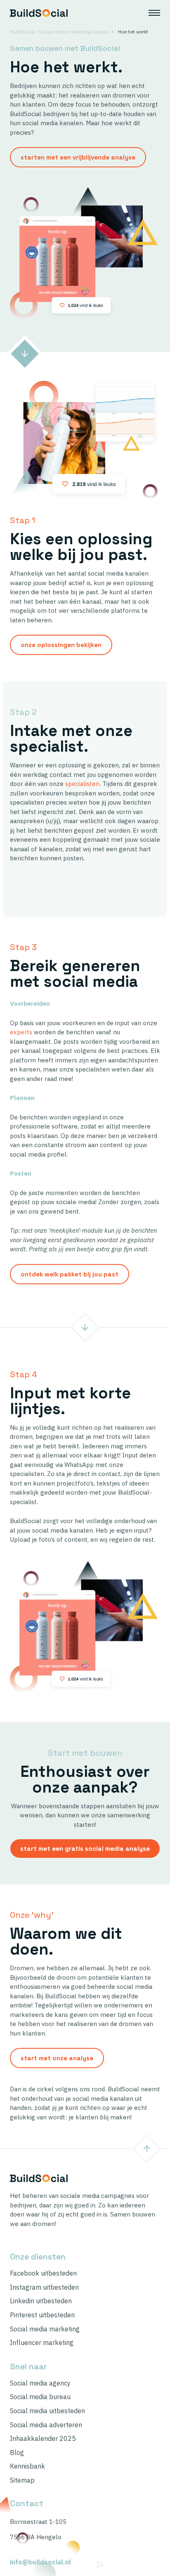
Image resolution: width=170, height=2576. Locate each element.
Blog (17, 2453)
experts (21, 1032)
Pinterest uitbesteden (42, 2315)
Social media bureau (40, 2397)
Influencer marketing (42, 2343)
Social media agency (40, 2383)
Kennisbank (27, 2466)
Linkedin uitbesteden (41, 2301)
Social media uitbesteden (47, 2411)
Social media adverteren (46, 2425)
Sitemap (22, 2480)
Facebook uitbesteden (43, 2273)
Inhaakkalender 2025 (43, 2439)
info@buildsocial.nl (40, 2562)
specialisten (82, 784)
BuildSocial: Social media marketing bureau (59, 32)
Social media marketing (45, 2329)
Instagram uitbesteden (44, 2287)
